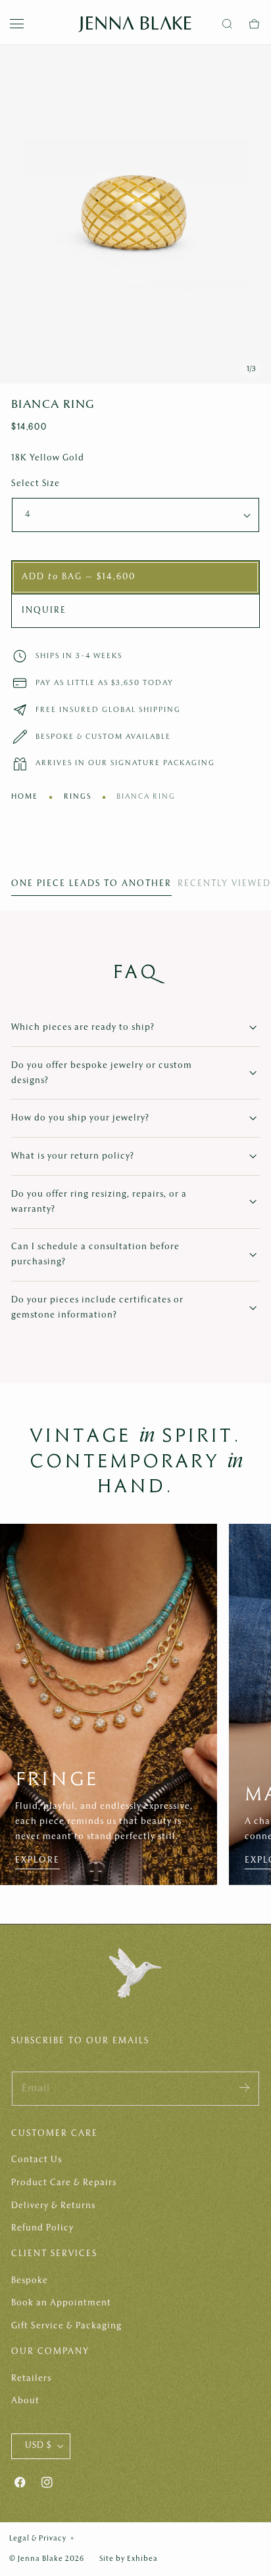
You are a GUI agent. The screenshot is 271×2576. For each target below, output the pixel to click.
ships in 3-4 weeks (79, 656)
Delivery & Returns (53, 2206)
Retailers (31, 2379)
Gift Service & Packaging (66, 2326)
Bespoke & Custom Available (103, 737)
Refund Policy (42, 2228)
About (25, 2401)
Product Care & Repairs (64, 2183)
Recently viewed (224, 884)
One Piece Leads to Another (91, 884)
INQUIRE (44, 611)
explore (37, 1860)
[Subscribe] (244, 2088)
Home (25, 797)
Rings (78, 797)
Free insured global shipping (108, 710)
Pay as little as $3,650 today (105, 683)
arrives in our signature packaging (125, 763)
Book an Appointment (61, 2303)
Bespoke (30, 2281)
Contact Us (37, 2160)
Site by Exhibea (129, 2559)
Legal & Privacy (42, 2539)
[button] (17, 24)
